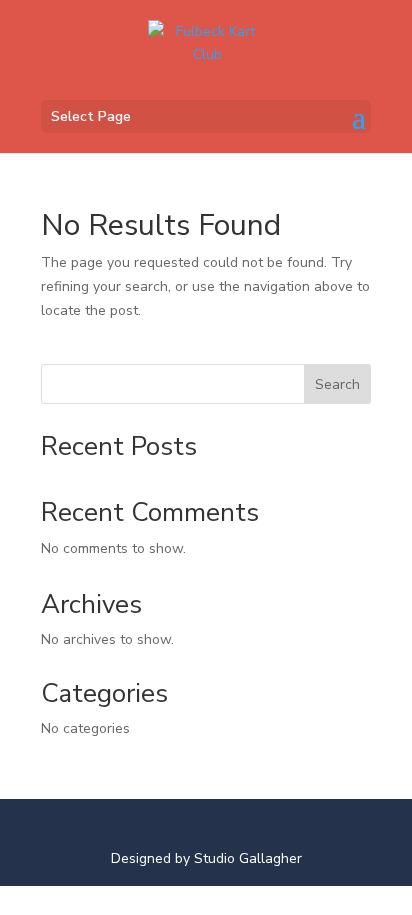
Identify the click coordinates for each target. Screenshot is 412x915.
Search (337, 384)
